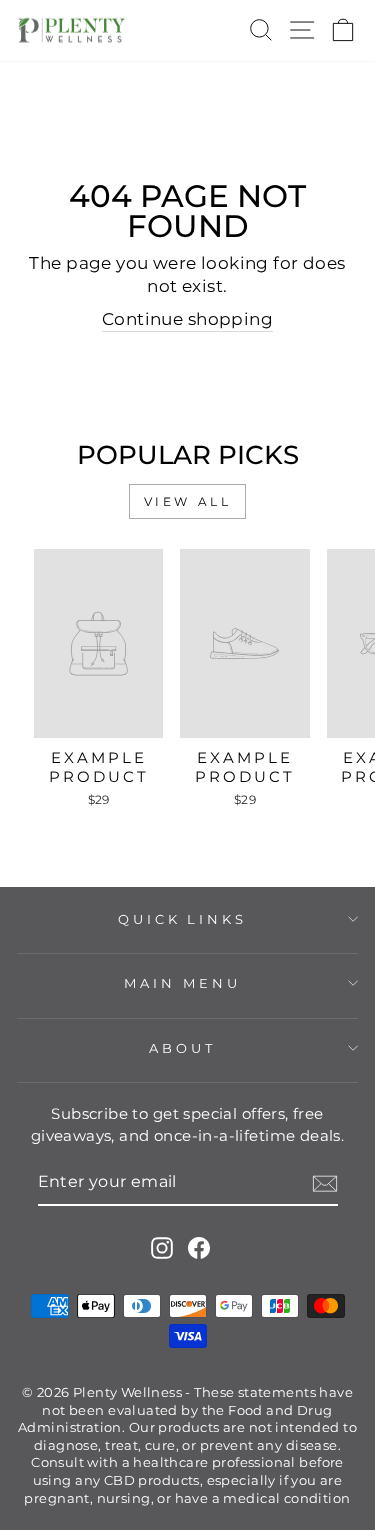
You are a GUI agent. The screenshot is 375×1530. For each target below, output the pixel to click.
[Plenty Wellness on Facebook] (199, 1247)
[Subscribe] (325, 1183)
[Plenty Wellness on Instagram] (162, 1247)
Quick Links (183, 919)
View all (188, 501)
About (182, 1048)
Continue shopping (187, 319)
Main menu (182, 983)
